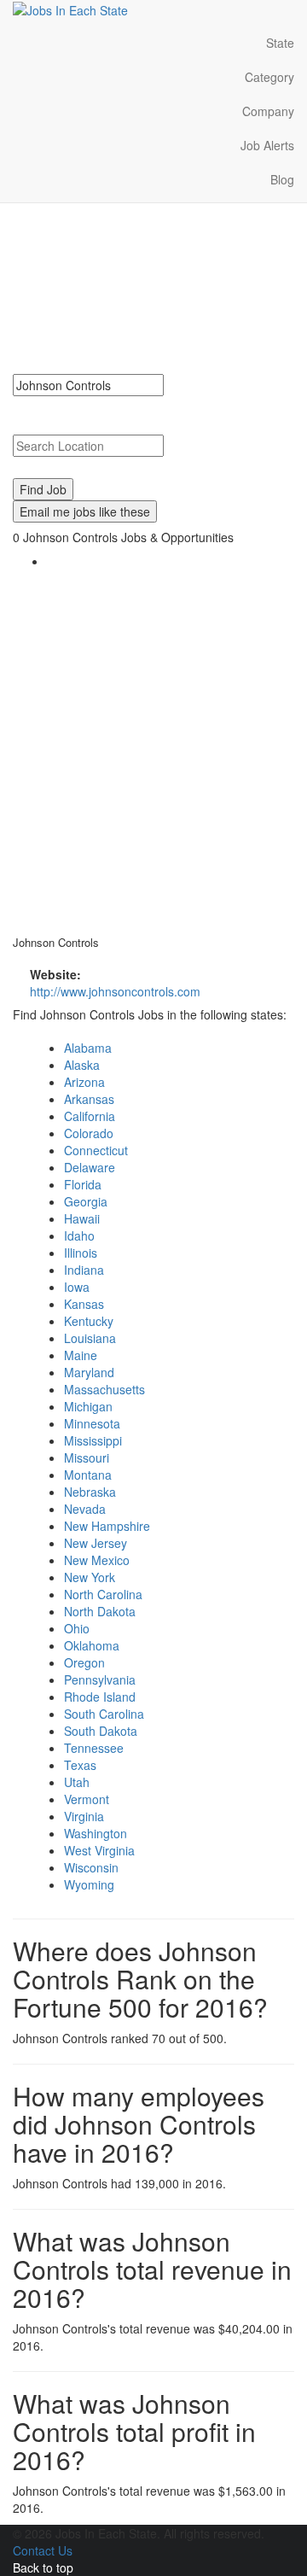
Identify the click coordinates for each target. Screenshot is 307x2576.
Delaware (90, 1167)
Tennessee (94, 1748)
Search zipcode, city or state (96, 465)
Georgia (86, 1201)
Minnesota (92, 1423)
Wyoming (89, 1884)
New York (90, 1577)
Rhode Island (100, 1697)
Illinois (81, 1253)
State (280, 43)
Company (268, 111)
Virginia (84, 1816)
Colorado (89, 1133)
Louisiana (90, 1338)
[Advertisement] (153, 749)
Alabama (88, 1048)
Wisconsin (91, 1867)
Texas (80, 1765)
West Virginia (99, 1850)
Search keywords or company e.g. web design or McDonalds (147, 413)
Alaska (82, 1065)
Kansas (84, 1304)
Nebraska (90, 1492)
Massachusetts (104, 1389)
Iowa (77, 1287)
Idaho (79, 1235)
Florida (83, 1184)
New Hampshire (107, 1526)
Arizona (84, 1082)
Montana (88, 1475)
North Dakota (100, 1611)
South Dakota (101, 1731)
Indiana (84, 1270)
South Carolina (104, 1714)
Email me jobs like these (85, 511)
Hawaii (82, 1218)
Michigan (88, 1406)
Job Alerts (267, 145)
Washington (96, 1833)
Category (269, 77)
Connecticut (96, 1150)
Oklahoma (92, 1645)
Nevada (85, 1509)
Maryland (89, 1372)
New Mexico (97, 1560)
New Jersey (96, 1543)
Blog (282, 179)
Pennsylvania (100, 1679)
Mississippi (93, 1440)
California (90, 1116)
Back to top (43, 2567)
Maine (81, 1355)
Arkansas (89, 1099)
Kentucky (89, 1321)
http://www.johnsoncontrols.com (115, 991)
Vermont (87, 1799)
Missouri (87, 1457)
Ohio (77, 1628)
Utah (77, 1782)
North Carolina (103, 1594)
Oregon (84, 1662)
